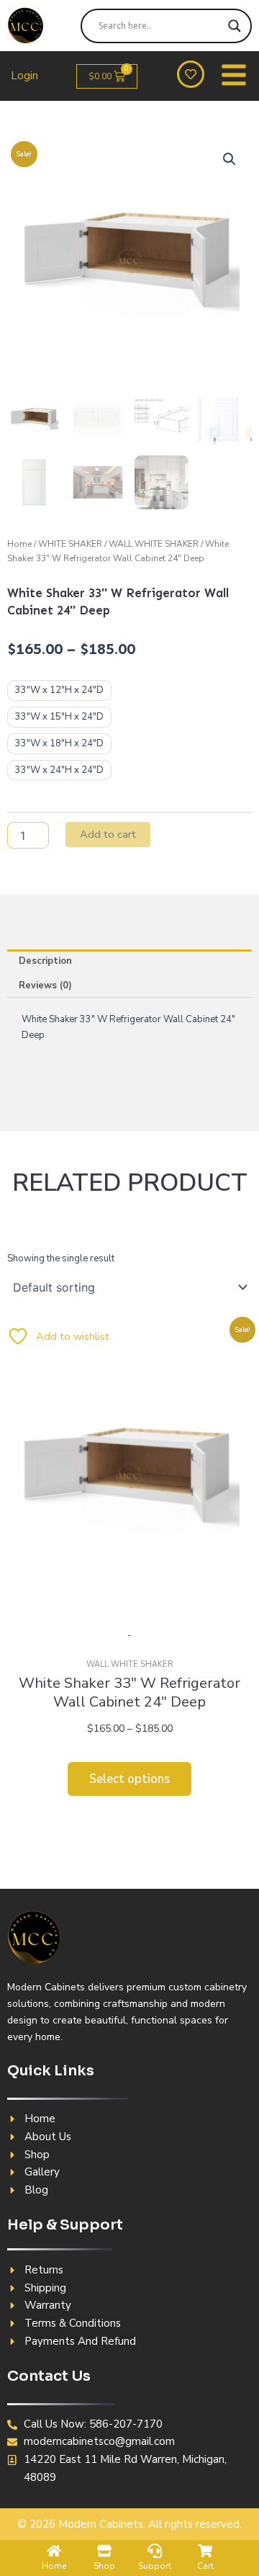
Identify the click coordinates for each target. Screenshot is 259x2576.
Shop (104, 2566)
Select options (129, 1779)
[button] (230, 159)
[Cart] (205, 2551)
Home (19, 544)
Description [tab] (45, 961)
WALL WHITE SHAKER (154, 544)
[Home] (54, 2551)
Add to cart (108, 834)
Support (155, 2566)
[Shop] (104, 2551)
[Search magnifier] (235, 26)
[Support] (155, 2551)
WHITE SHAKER (70, 544)
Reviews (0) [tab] (45, 985)
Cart (205, 2566)
